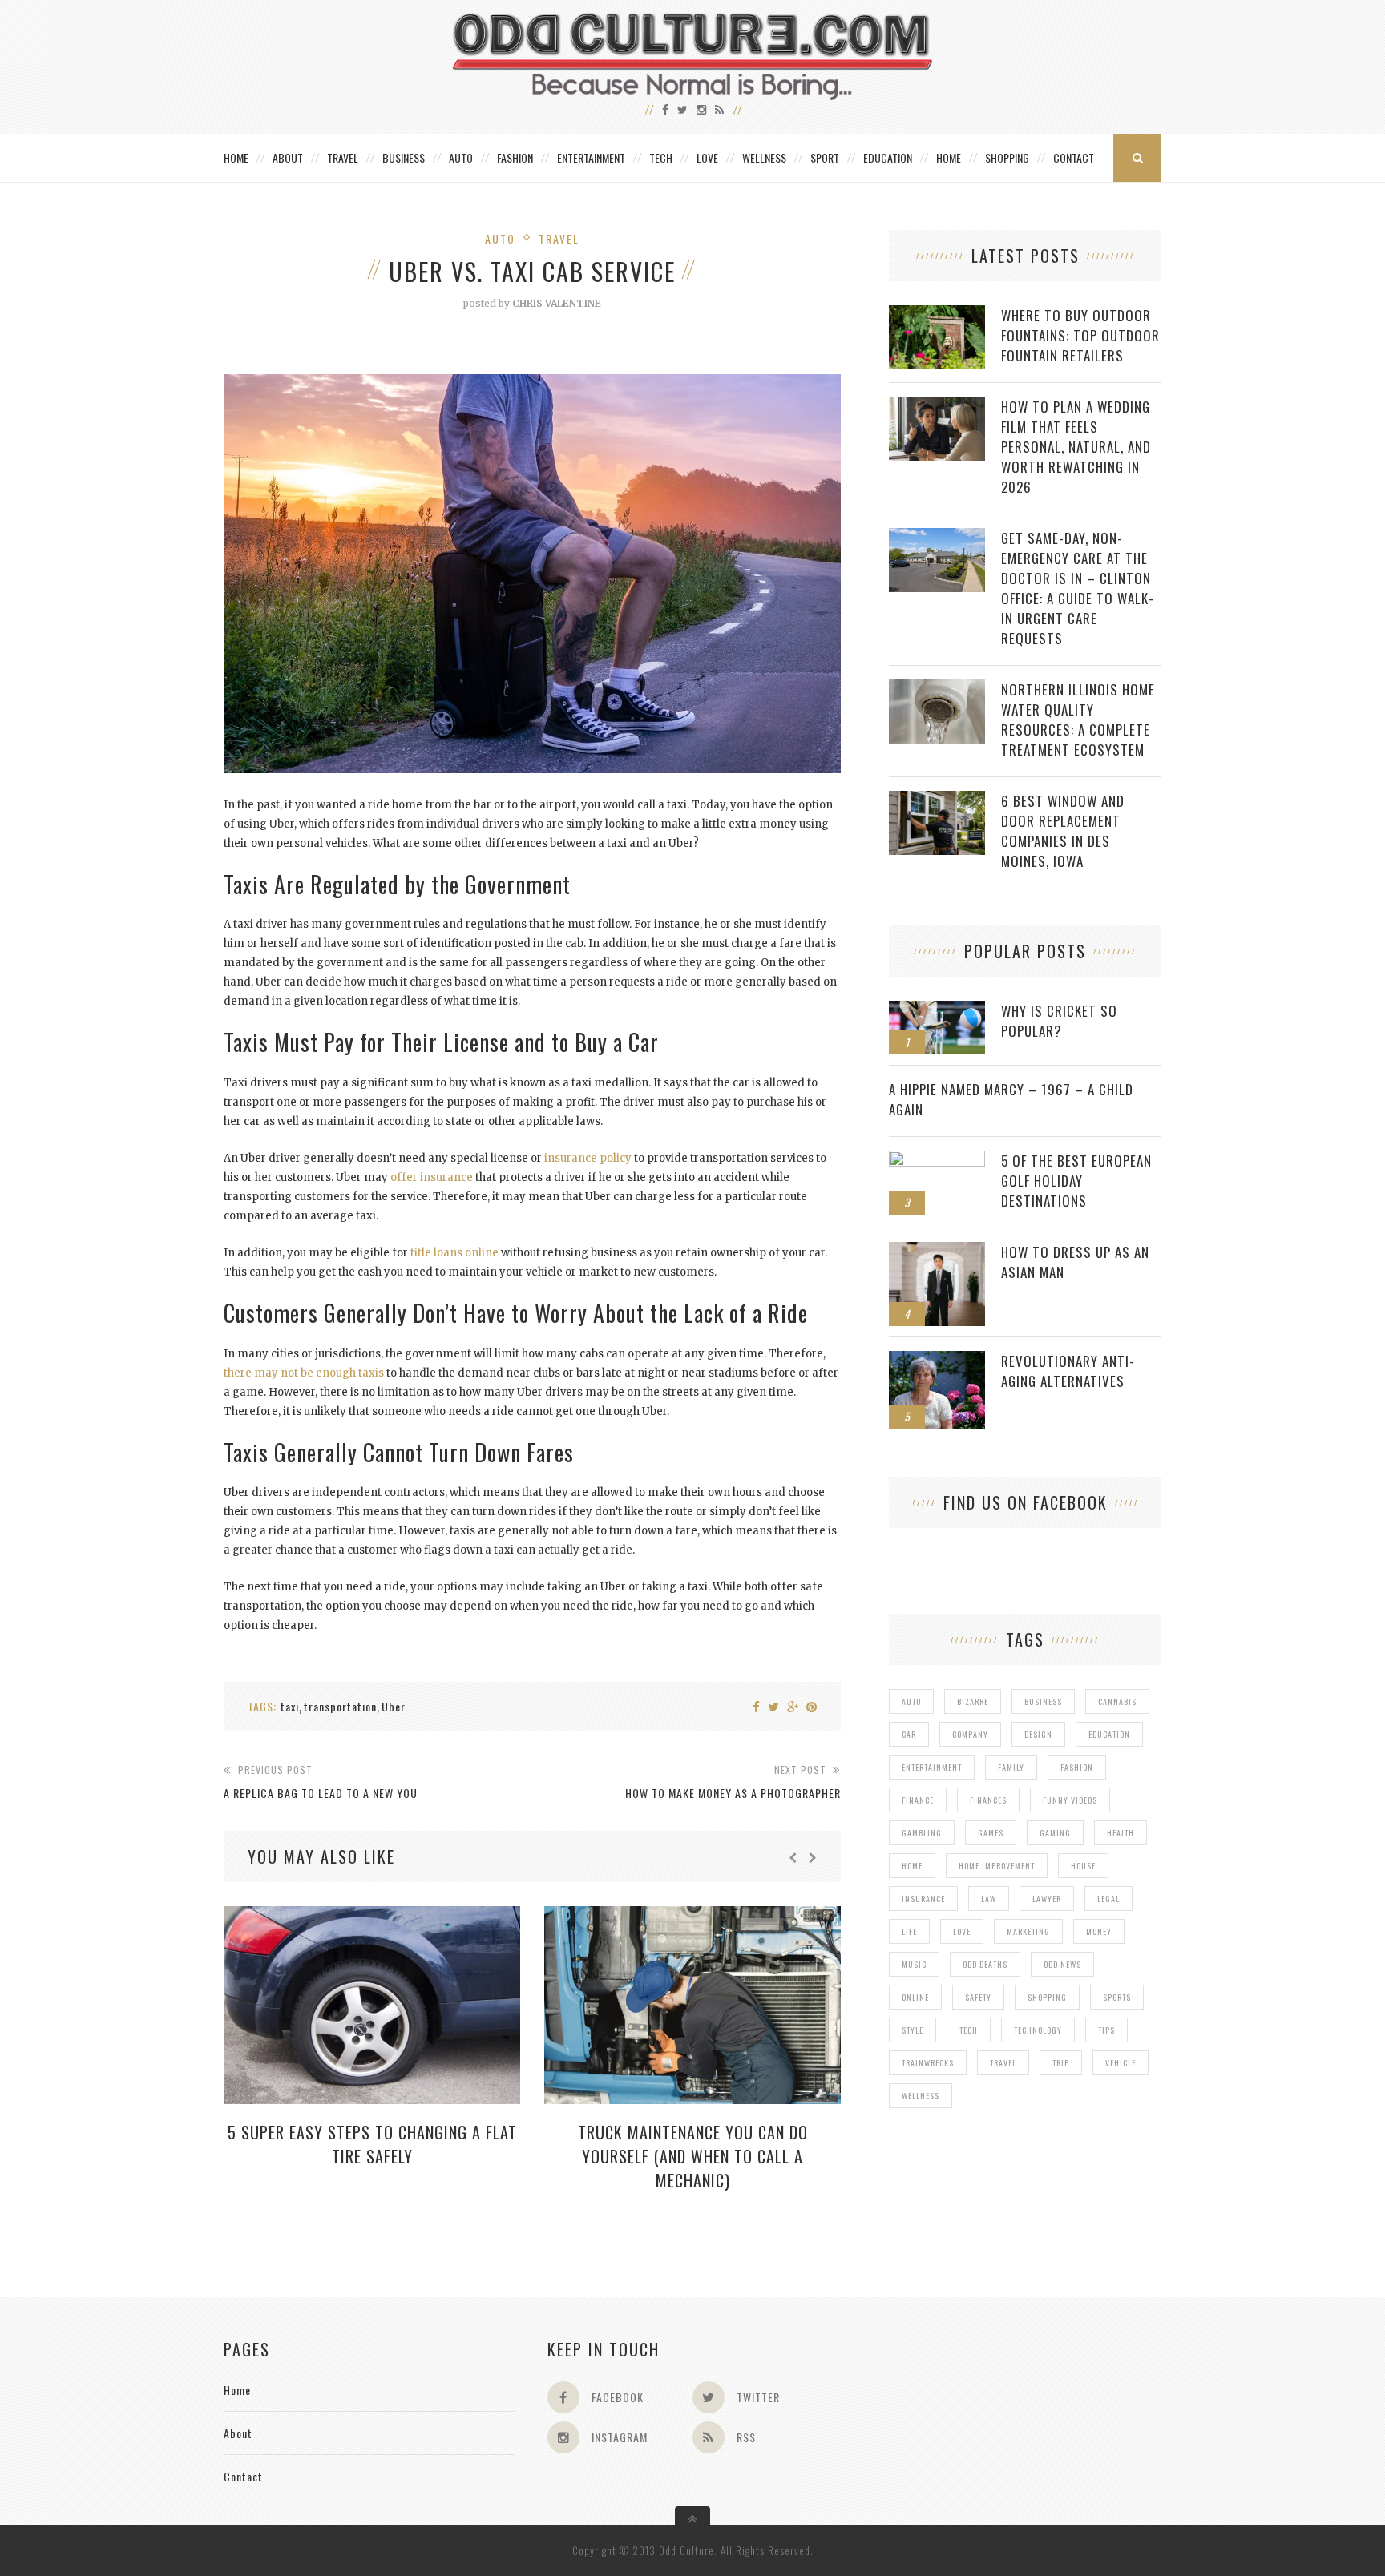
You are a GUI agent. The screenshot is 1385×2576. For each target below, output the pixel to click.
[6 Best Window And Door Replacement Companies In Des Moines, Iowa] (937, 799)
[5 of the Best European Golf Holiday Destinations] (937, 1159)
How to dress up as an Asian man (1075, 1262)
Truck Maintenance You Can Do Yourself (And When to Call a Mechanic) (693, 2156)
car (909, 1734)
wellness (921, 2096)
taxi (290, 1706)
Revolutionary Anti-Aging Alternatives (1068, 1371)
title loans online (454, 1253)
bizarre (973, 1701)
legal (1108, 1899)
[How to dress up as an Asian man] (937, 1250)
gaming (1055, 1833)
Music (914, 1964)
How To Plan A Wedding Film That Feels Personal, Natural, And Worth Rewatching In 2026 (1076, 447)
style (913, 2030)
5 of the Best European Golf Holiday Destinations (1076, 1181)
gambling (922, 1833)
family (1011, 1767)
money (1099, 1931)
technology (1038, 2030)
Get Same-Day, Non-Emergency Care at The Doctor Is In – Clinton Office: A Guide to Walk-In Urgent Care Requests (1078, 588)
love (962, 1931)
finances (988, 1800)
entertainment (932, 1767)
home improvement (997, 1866)
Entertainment (591, 157)
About (288, 157)
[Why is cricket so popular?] (937, 1009)
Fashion (515, 157)
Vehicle (1121, 2063)
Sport (825, 157)
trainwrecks (928, 2063)
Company (970, 1734)
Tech (661, 157)
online (915, 1997)
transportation (340, 1706)
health (1121, 1833)
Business (404, 157)
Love (707, 157)
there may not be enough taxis (304, 1373)
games (991, 1833)
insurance (923, 1899)
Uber (394, 1706)
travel (1003, 2063)
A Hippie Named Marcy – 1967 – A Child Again (1011, 1099)
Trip (1061, 2063)
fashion (1077, 1767)
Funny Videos (1070, 1800)
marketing (1028, 1931)
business (1043, 1701)
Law (989, 1899)
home (912, 1866)
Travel (343, 157)
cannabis (1117, 1701)
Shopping (1007, 157)
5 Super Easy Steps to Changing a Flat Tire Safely (372, 2144)
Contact (1074, 157)
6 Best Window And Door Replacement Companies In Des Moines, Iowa (1063, 831)
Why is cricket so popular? (1059, 1021)
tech (969, 2030)
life (909, 1931)
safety (978, 1997)
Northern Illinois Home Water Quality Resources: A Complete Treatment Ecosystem (1078, 720)
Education (888, 157)
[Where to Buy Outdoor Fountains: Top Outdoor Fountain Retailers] (937, 314)
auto (911, 1701)
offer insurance (432, 1177)
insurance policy (588, 1158)
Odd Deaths (985, 1964)
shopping (1047, 1997)
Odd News (1062, 1964)
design (1038, 1734)
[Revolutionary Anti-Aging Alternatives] (937, 1359)
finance (918, 1800)
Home (236, 157)
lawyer (1047, 1899)
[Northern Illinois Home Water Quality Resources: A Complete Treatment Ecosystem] (937, 688)
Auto (461, 157)
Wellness (764, 157)
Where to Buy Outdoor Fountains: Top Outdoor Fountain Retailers (1080, 335)
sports (1117, 1997)
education (1109, 1734)
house (1083, 1866)
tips (1106, 2030)
